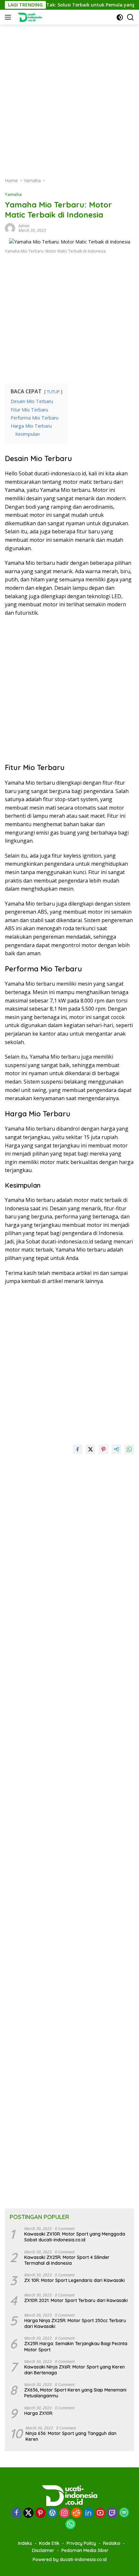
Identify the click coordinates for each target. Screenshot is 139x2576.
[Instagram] (64, 2513)
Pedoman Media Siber (85, 2550)
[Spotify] (124, 2513)
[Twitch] (112, 2513)
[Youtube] (100, 2513)
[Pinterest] (40, 2513)
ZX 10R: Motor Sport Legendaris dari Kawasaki (75, 2280)
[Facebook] (16, 2513)
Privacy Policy (81, 2543)
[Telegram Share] (116, 1449)
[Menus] (9, 17)
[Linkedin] (88, 2513)
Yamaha (13, 194)
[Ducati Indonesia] (29, 17)
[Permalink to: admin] (10, 228)
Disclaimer (43, 2550)
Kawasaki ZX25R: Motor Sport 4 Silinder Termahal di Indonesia (67, 2260)
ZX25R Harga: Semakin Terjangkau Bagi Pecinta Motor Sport (76, 2346)
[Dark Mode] (120, 17)
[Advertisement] (69, 94)
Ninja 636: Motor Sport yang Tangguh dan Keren (71, 2436)
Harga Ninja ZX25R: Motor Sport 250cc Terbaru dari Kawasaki (75, 2323)
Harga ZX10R (38, 2413)
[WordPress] (52, 2513)
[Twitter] (28, 2513)
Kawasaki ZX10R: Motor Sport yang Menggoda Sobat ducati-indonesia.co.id (75, 2237)
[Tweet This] (91, 1449)
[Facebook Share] (78, 1449)
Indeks (25, 2543)
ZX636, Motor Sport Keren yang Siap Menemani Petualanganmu (75, 2393)
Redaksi (112, 2543)
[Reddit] (76, 2513)
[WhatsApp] (70, 2525)
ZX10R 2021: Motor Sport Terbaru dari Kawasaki (76, 2300)
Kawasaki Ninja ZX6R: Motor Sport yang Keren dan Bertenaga (75, 2370)
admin (24, 226)
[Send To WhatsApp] (129, 1449)
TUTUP (53, 392)
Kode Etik (49, 2543)
